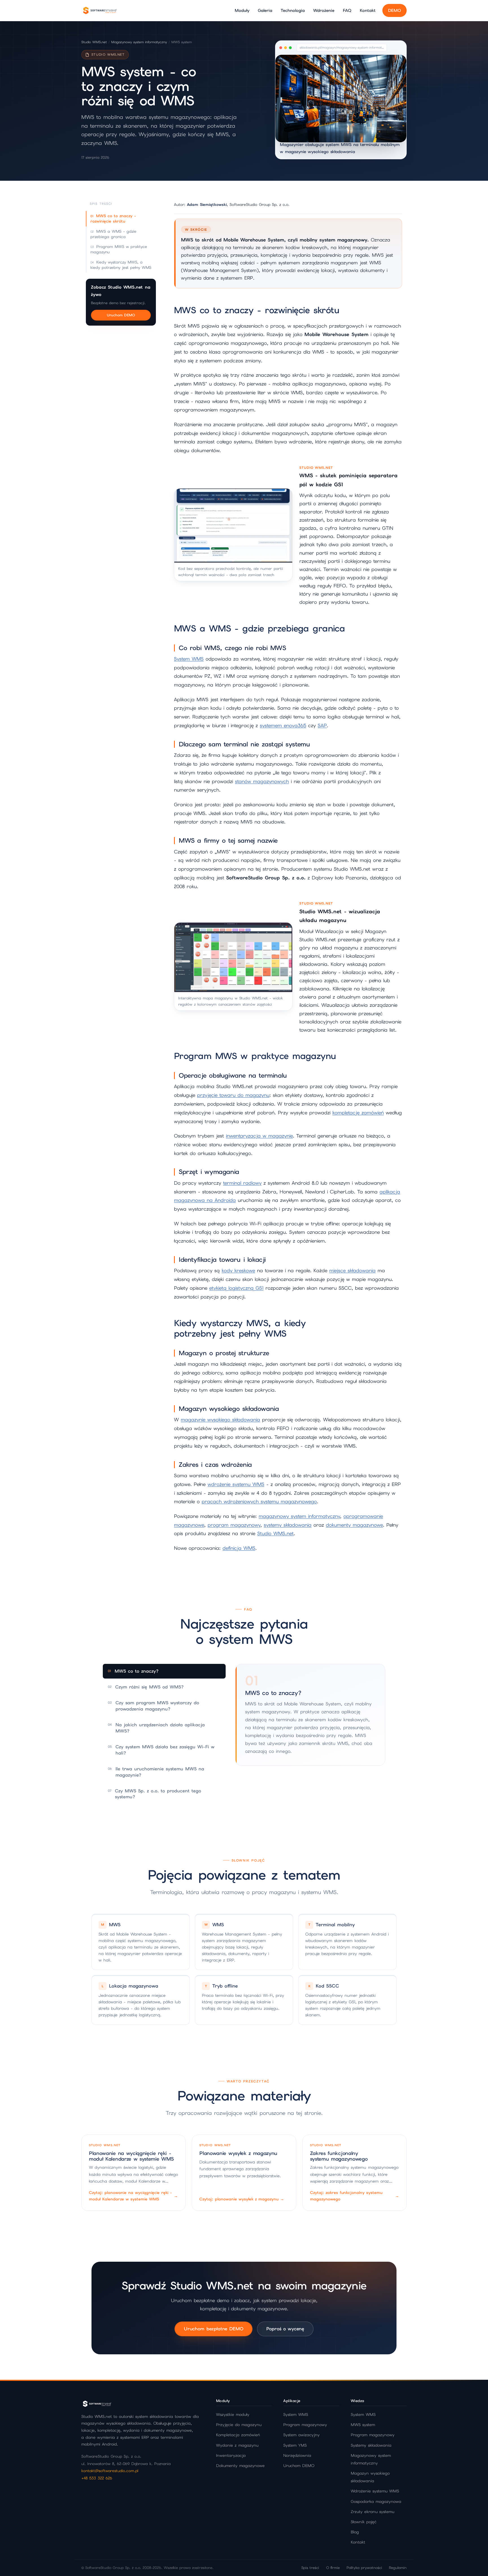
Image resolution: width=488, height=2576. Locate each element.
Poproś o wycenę (285, 2329)
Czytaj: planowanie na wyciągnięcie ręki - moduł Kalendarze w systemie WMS (133, 2196)
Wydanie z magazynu (237, 2445)
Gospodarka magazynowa (376, 2501)
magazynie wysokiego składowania (220, 1420)
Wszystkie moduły (233, 2414)
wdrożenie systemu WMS (236, 1484)
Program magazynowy (305, 2425)
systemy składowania (288, 1525)
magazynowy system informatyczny (299, 1516)
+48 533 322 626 (97, 2478)
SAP (322, 725)
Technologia (293, 10)
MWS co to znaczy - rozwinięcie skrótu (113, 218)
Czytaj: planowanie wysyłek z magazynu (242, 2199)
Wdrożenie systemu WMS (375, 2491)
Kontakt (368, 10)
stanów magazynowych (262, 781)
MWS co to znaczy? (133, 1671)
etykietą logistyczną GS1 (236, 1288)
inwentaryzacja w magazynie (259, 1136)
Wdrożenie (324, 10)
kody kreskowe (238, 1270)
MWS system (363, 2425)
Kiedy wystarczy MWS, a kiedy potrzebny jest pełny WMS (121, 265)
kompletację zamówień (358, 1113)
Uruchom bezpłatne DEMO (213, 2329)
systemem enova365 (283, 725)
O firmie (333, 2568)
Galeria (265, 10)
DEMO (395, 10)
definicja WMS (239, 1548)
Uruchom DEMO (121, 315)
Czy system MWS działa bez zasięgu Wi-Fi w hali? (161, 1750)
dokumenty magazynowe (354, 1525)
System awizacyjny (301, 2435)
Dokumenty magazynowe (240, 2466)
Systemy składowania (371, 2445)
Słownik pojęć (364, 2522)
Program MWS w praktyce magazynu (119, 249)
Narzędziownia (297, 2455)
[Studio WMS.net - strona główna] (100, 10)
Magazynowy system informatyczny (139, 42)
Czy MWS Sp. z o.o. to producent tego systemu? (154, 1794)
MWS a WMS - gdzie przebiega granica (113, 234)
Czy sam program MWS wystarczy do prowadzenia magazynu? (153, 1706)
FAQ (347, 10)
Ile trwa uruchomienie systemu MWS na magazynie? (156, 1772)
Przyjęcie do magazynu (239, 2425)
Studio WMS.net (94, 42)
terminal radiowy (242, 1183)
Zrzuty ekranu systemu (372, 2512)
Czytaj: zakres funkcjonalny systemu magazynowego (355, 2196)
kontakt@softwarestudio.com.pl (110, 2471)
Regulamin (398, 2568)
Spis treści (310, 2568)
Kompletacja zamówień (238, 2435)
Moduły (242, 10)
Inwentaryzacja (231, 2455)
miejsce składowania (352, 1270)
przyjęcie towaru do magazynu (233, 1095)
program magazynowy (234, 1525)
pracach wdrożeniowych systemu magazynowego (259, 1501)
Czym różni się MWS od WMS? (146, 1687)
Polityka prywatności (364, 2568)
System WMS (189, 659)
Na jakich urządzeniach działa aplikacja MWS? (156, 1728)
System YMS (295, 2445)
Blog (355, 2532)
